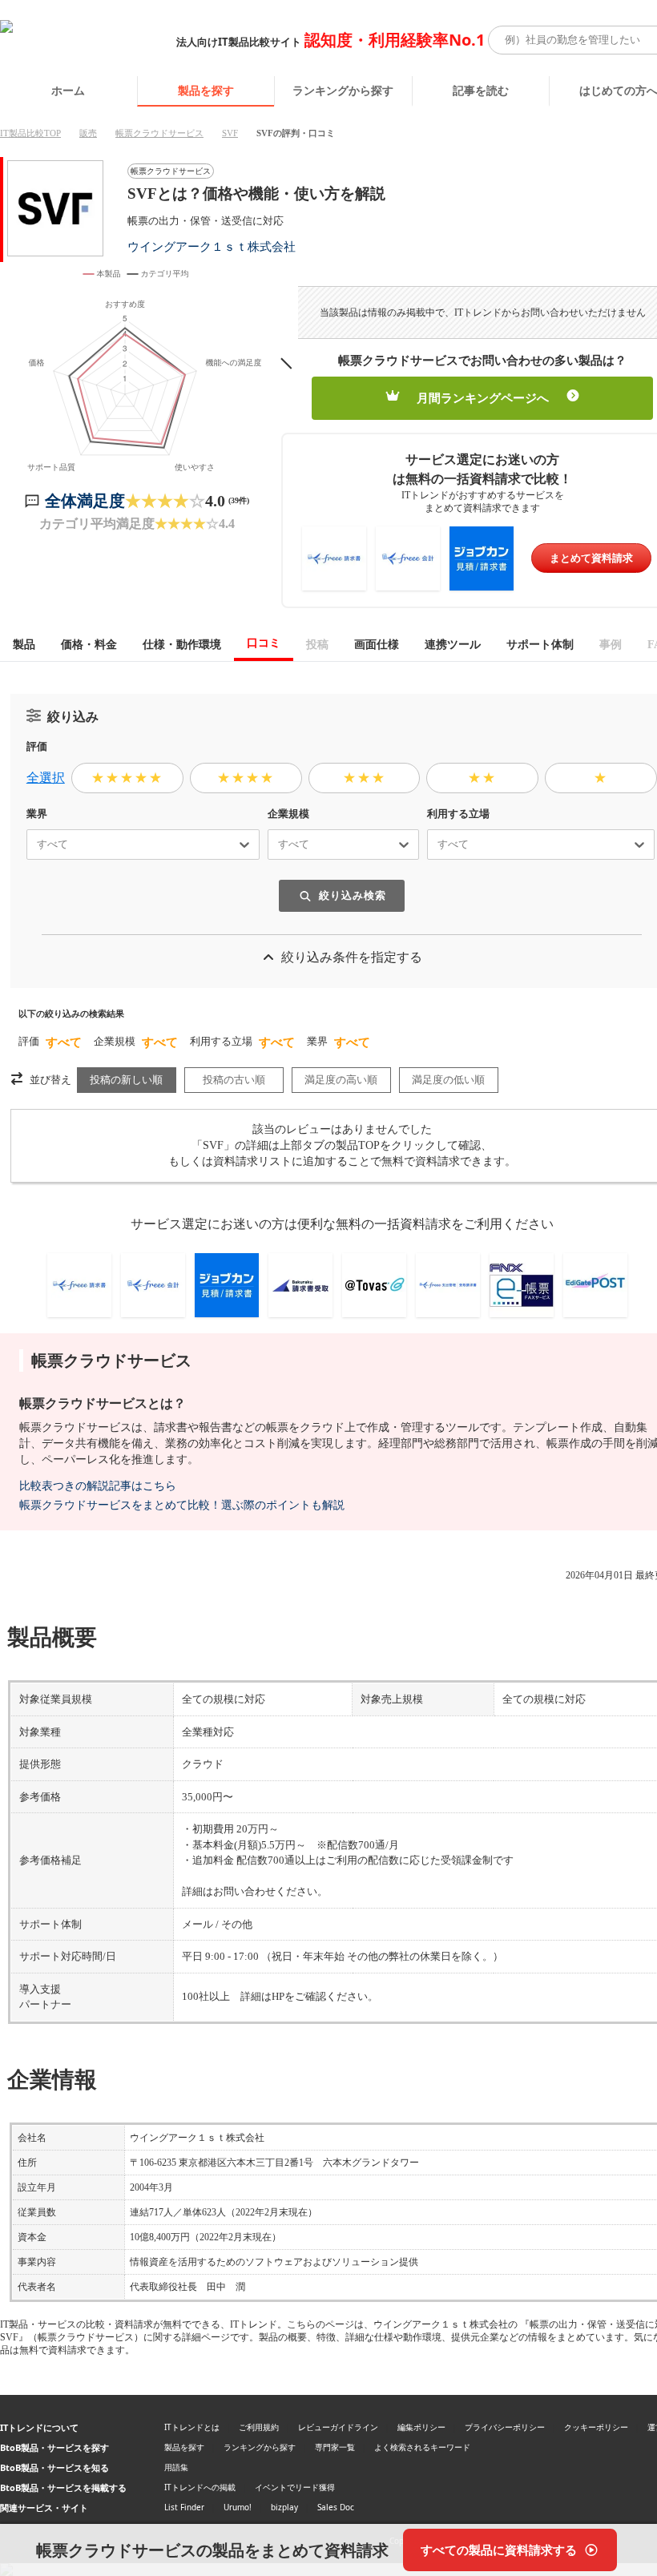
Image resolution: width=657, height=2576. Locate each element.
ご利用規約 (259, 2427)
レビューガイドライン (338, 2427)
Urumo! (238, 2507)
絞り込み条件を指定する (352, 957)
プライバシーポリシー (505, 2427)
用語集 (176, 2467)
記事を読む (481, 90)
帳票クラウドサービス (159, 133)
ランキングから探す (343, 90)
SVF (230, 133)
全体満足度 (85, 501)
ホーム (68, 90)
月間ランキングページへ (483, 398)
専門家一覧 (335, 2447)
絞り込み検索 (353, 895)
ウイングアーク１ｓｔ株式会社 (212, 246)
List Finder (184, 2507)
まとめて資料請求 (591, 558)
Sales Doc (336, 2507)
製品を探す (206, 90)
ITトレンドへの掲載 (200, 2487)
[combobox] (30, 845)
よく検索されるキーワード (422, 2447)
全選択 (46, 778)
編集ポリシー (421, 2427)
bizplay (284, 2507)
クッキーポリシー (596, 2427)
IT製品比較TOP (30, 133)
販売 (88, 133)
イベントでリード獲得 (295, 2487)
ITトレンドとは (192, 2427)
